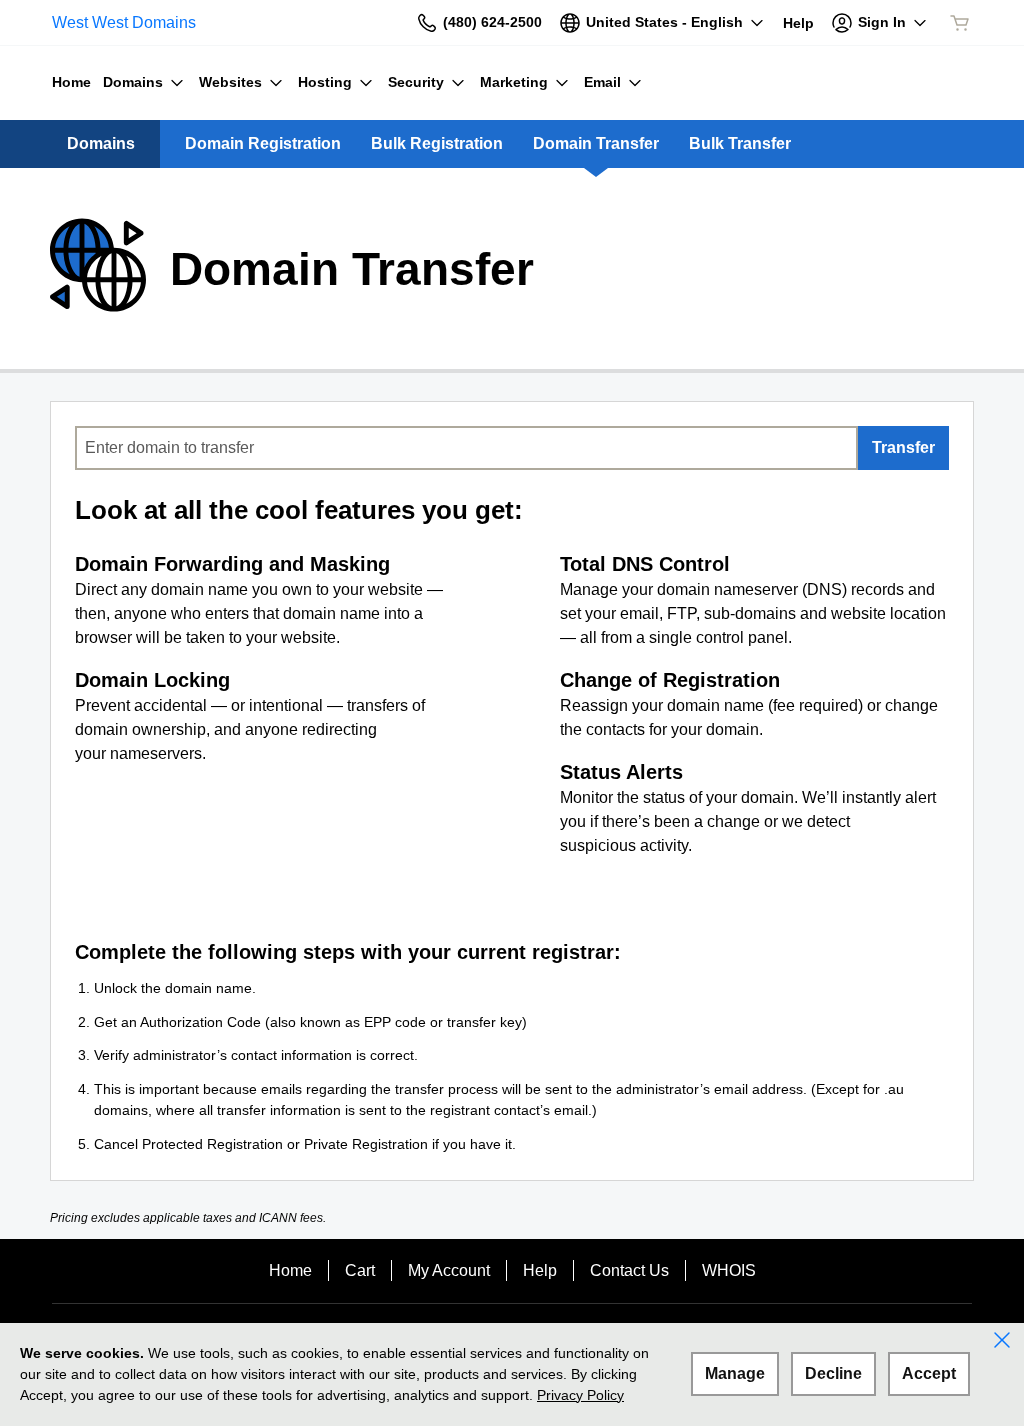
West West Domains (124, 22)
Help (540, 1270)
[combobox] (466, 448)
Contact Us (629, 1270)
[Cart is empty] (960, 23)
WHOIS (729, 1270)
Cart (360, 1270)
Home (290, 1270)
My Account (449, 1270)
